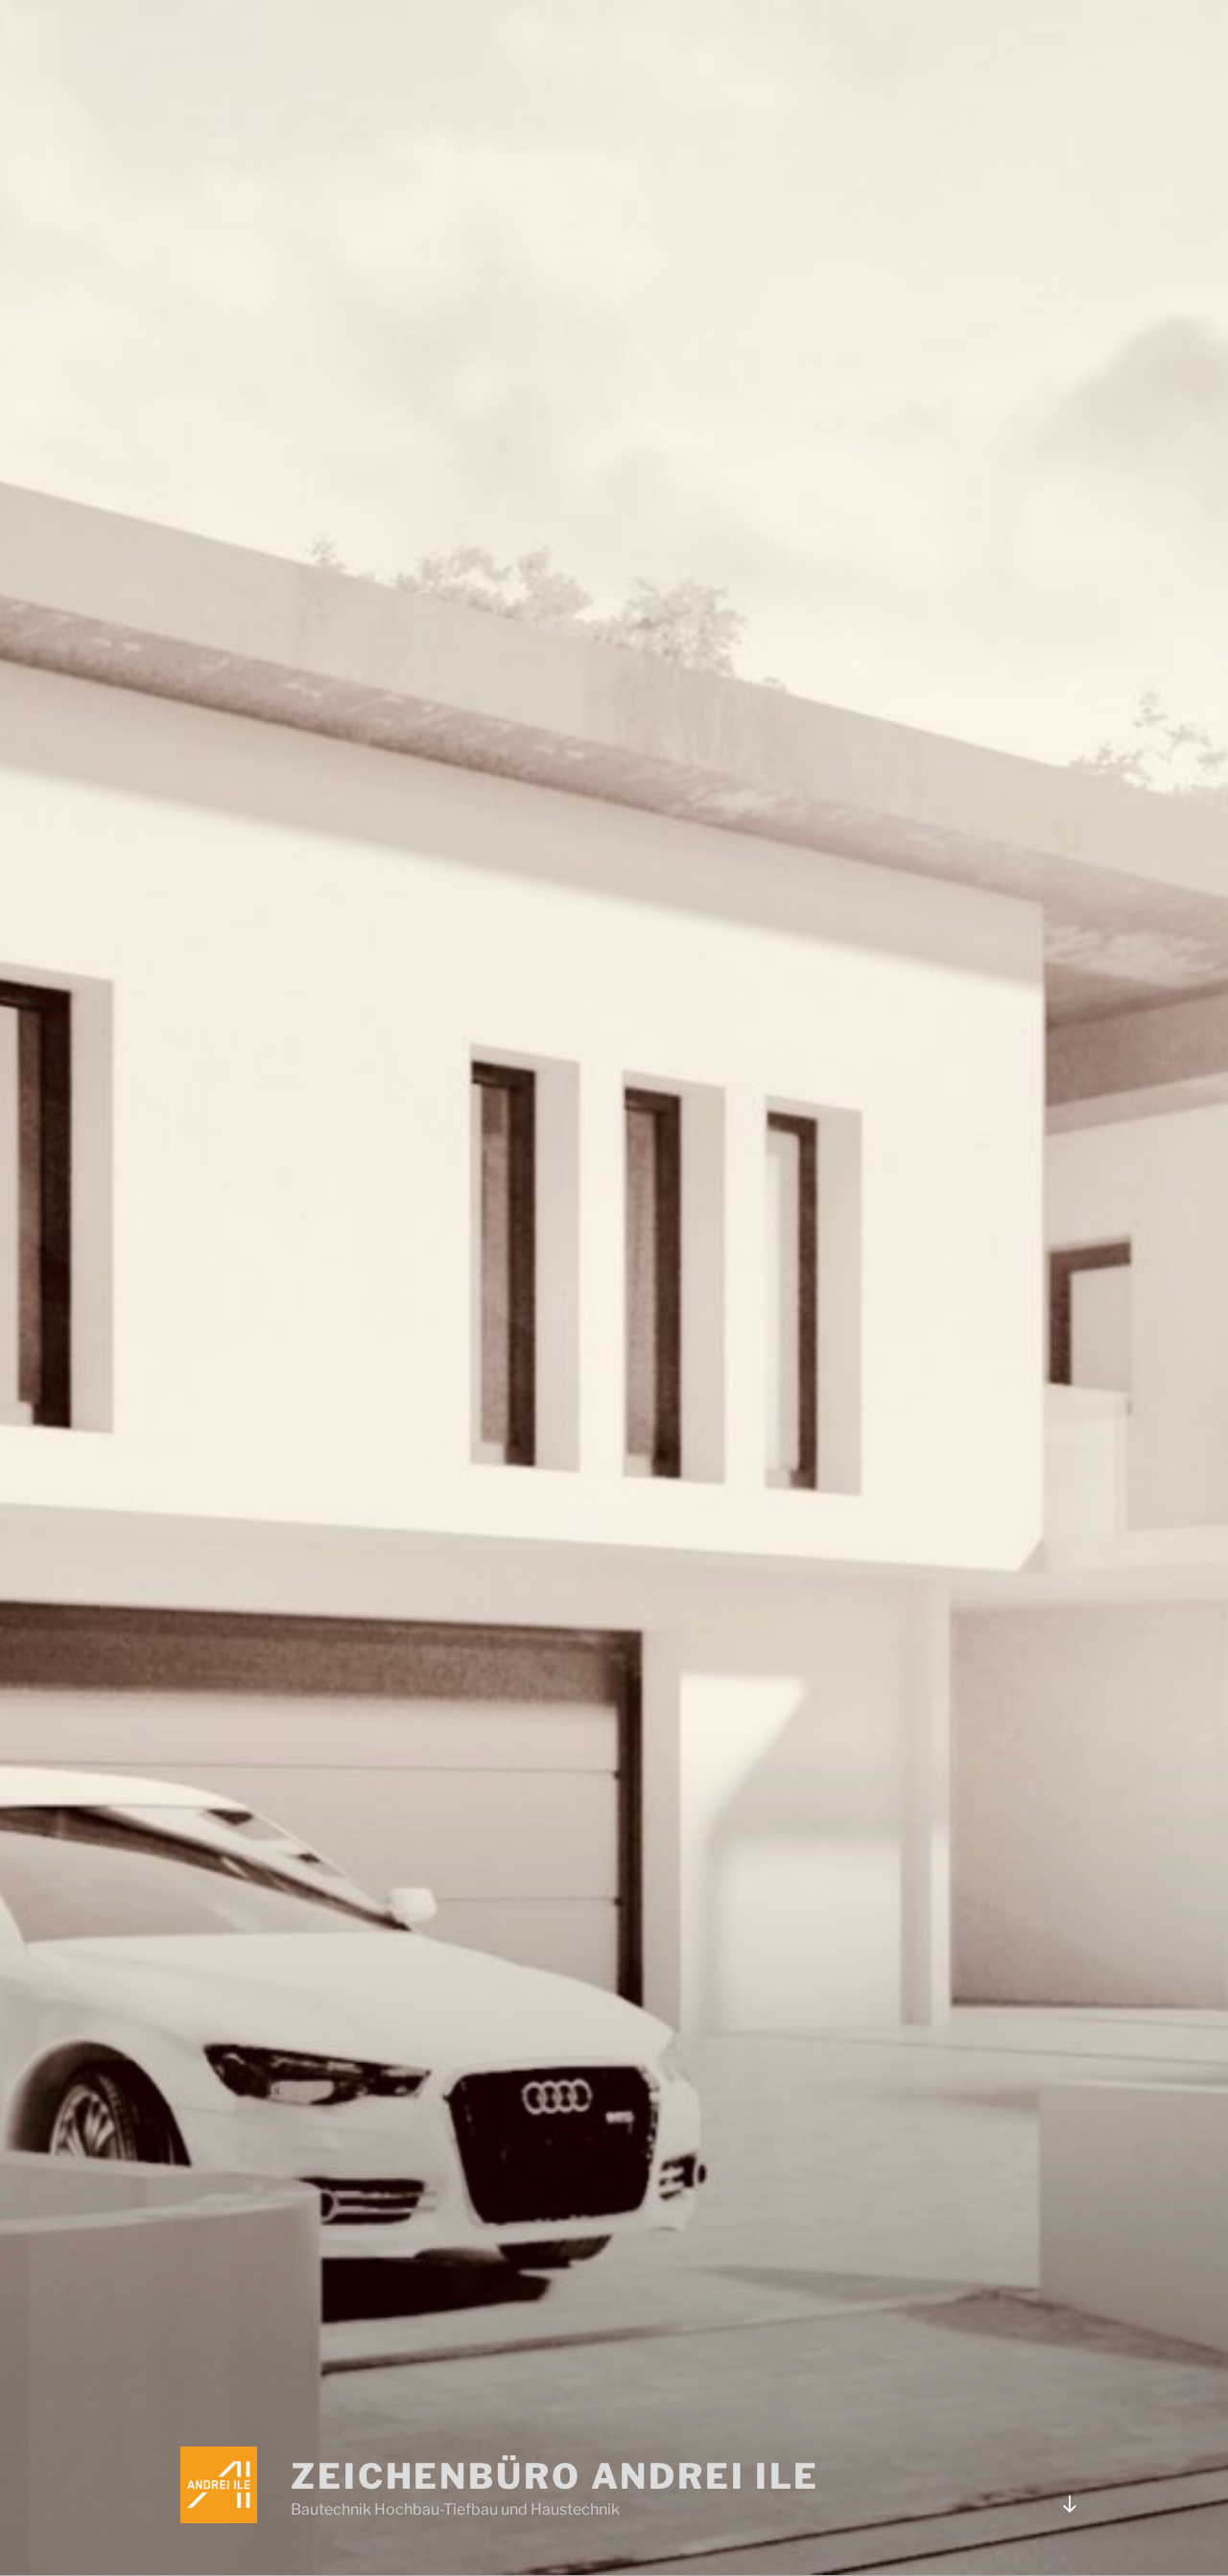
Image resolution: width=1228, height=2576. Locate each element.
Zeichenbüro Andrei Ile (555, 2476)
